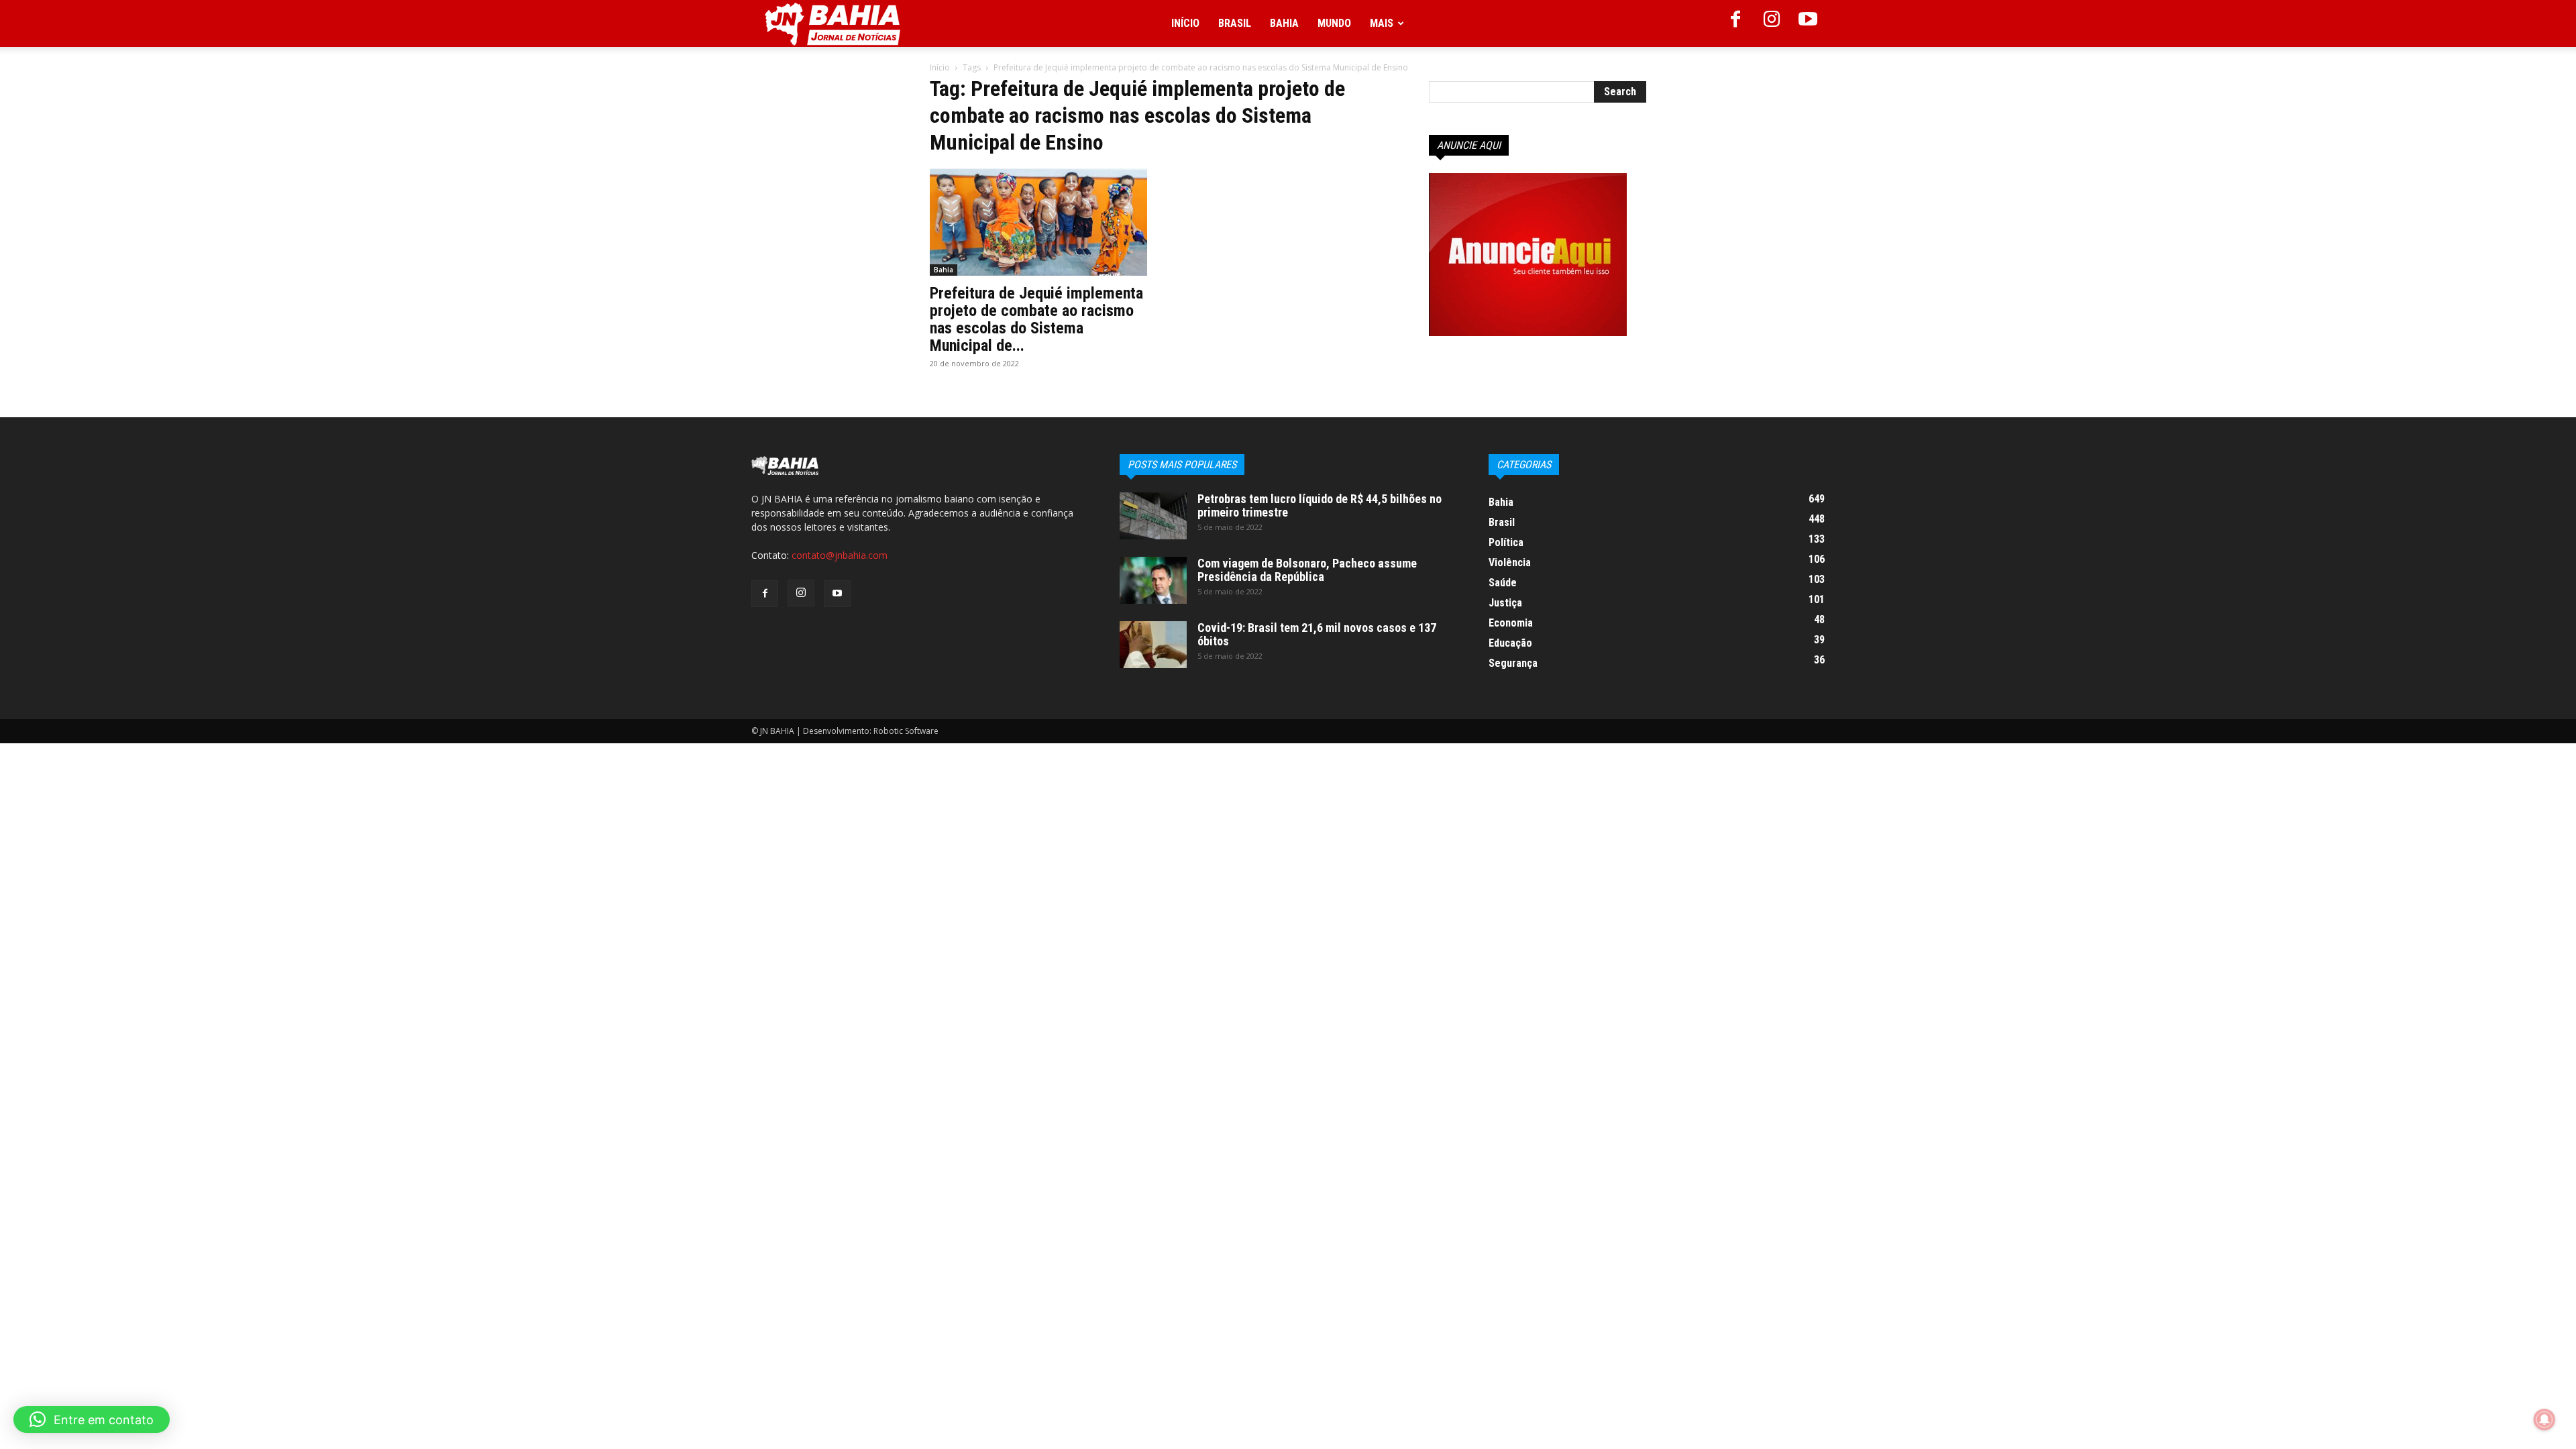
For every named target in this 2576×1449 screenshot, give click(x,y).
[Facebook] (1735, 23)
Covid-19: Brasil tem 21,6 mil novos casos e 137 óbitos (1317, 634)
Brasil (1235, 23)
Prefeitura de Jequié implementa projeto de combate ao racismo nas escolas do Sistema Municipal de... (1036, 319)
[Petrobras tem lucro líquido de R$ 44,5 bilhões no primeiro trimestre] (1153, 516)
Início (1185, 23)
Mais (1382, 23)
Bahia (1284, 23)
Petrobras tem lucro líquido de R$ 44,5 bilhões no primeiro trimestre (1320, 505)
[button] (92, 1419)
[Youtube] (1808, 23)
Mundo (1334, 23)
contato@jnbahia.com (840, 555)
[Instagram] (1772, 23)
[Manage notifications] (2544, 1419)
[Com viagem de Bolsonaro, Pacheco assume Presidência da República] (1153, 580)
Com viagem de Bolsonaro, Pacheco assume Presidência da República (1307, 570)
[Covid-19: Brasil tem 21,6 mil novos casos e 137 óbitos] (1153, 645)
